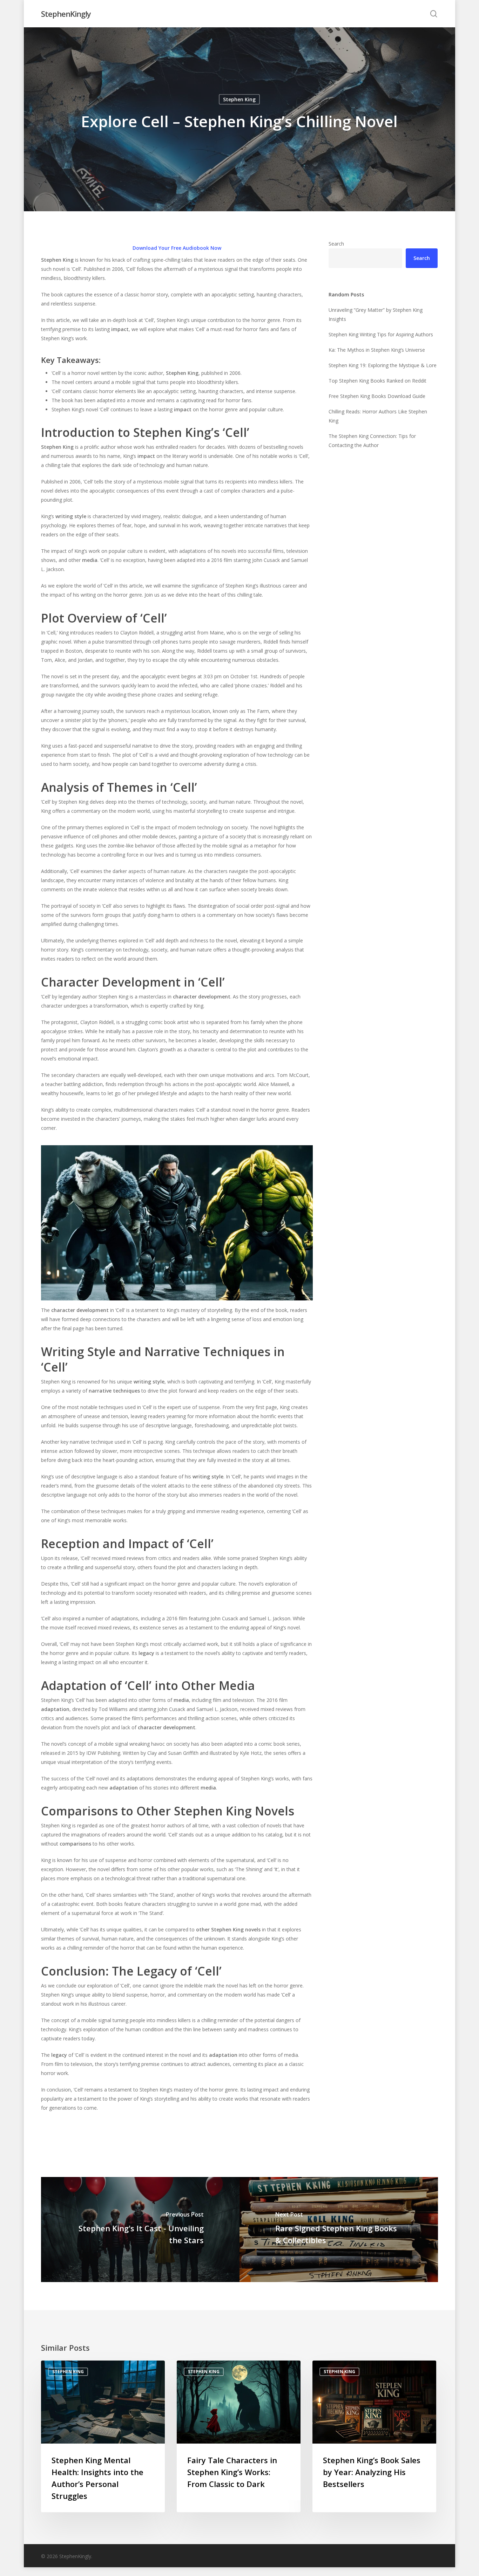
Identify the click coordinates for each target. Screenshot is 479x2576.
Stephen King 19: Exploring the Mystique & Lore (383, 365)
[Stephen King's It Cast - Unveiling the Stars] (140, 2230)
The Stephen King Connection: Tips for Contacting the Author (372, 441)
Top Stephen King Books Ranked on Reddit (377, 381)
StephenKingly (66, 14)
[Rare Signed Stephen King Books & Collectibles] (339, 2230)
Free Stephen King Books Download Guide (377, 396)
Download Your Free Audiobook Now (177, 248)
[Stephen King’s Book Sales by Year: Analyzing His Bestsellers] (374, 2436)
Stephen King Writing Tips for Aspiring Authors (381, 334)
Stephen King (239, 99)
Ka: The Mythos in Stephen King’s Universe (377, 350)
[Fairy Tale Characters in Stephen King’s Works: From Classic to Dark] (239, 2436)
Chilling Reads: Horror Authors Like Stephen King (378, 416)
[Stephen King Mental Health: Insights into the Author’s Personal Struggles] (103, 2436)
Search (336, 244)
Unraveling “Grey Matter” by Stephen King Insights (376, 314)
